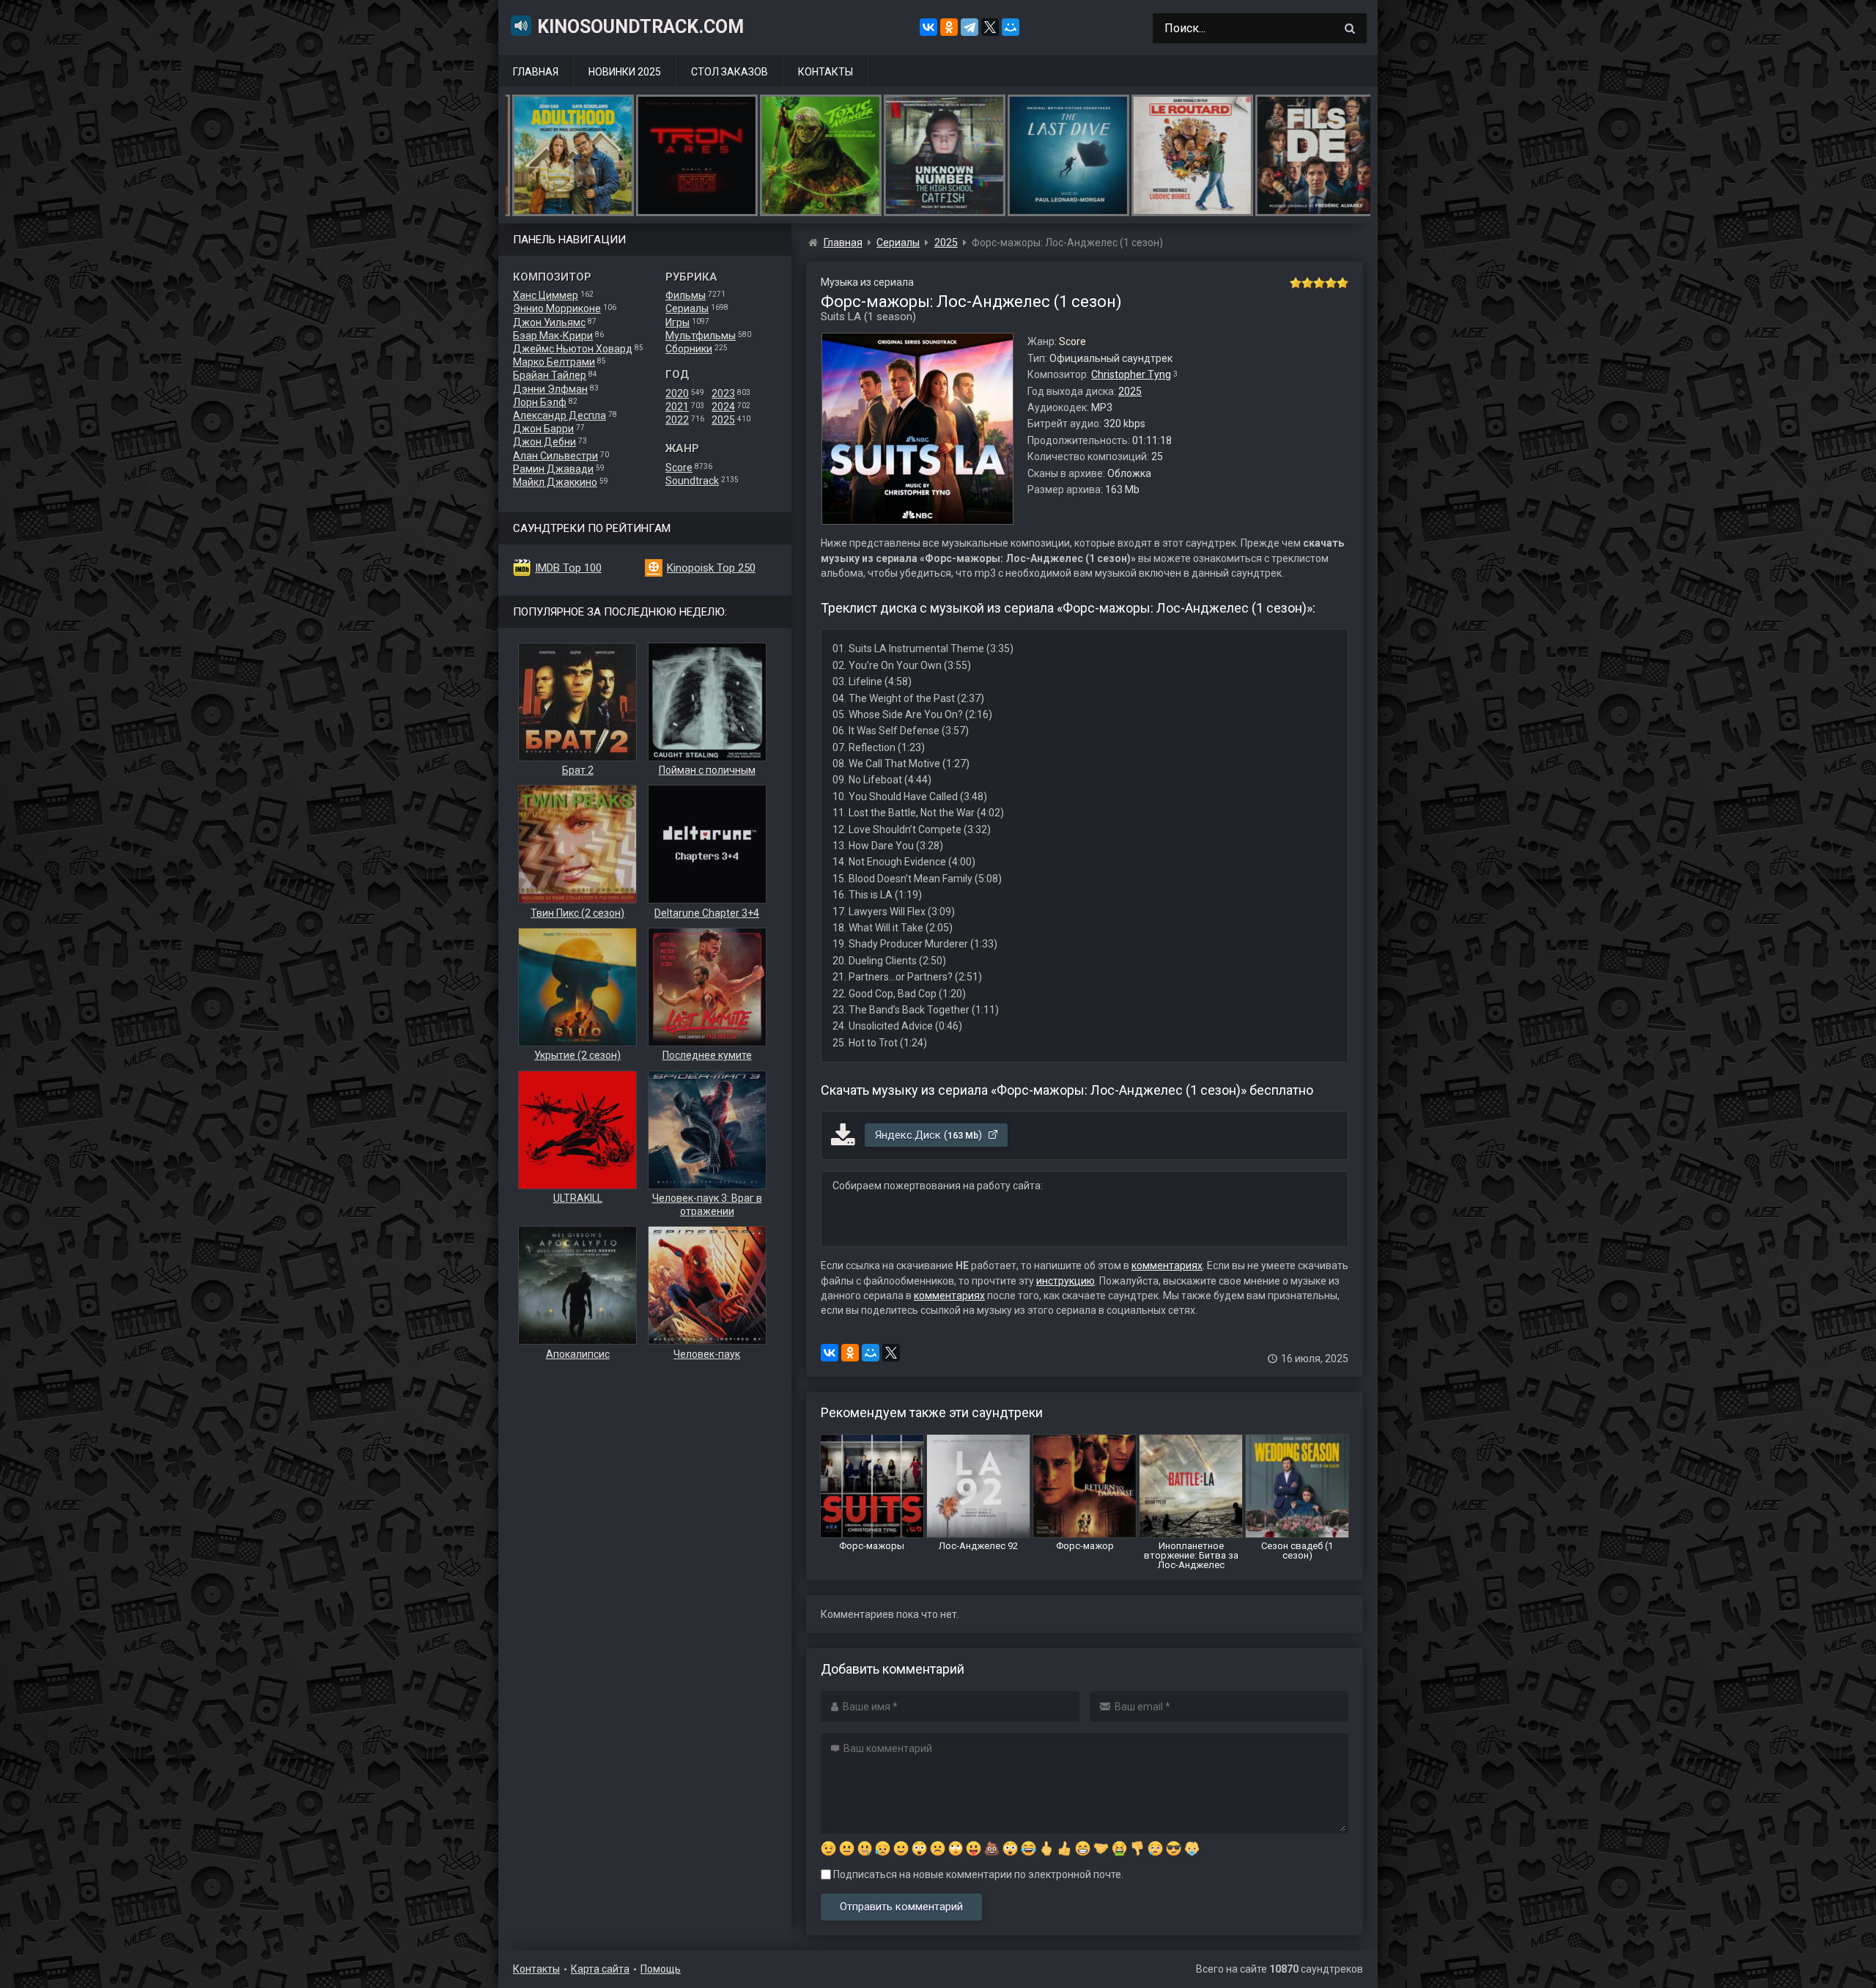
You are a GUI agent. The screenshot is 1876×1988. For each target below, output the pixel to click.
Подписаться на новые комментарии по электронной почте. (977, 1874)
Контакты (826, 72)
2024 (723, 407)
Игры (677, 322)
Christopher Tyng (1131, 374)
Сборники (689, 349)
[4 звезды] (1331, 283)
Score (679, 468)
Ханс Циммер (546, 295)
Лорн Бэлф (540, 402)
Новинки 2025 (625, 72)
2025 (723, 420)
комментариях (1167, 1265)
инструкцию (1066, 1281)
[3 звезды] (1319, 283)
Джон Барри (543, 429)
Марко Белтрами (554, 362)
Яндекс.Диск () (930, 1135)
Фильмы (686, 295)
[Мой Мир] (1011, 27)
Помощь (661, 1969)
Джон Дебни (544, 442)
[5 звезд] (1343, 283)
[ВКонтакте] (928, 27)
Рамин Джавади (553, 469)
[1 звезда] (1296, 283)
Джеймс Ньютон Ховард (573, 349)
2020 (677, 393)
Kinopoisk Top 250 (711, 568)
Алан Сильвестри (555, 456)
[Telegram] (970, 27)
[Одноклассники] (949, 27)
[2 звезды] (1307, 283)
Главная (536, 72)
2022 (677, 420)
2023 (723, 393)
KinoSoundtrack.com (640, 27)
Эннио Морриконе (557, 308)
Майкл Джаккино (555, 482)
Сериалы (687, 308)
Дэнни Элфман (550, 389)
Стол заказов (730, 72)
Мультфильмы (701, 336)
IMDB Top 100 (568, 568)
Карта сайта (600, 1969)
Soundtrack (692, 481)
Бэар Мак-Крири (553, 336)
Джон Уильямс (549, 322)
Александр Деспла (560, 415)
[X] (990, 27)
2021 (677, 407)
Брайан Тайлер (550, 375)
